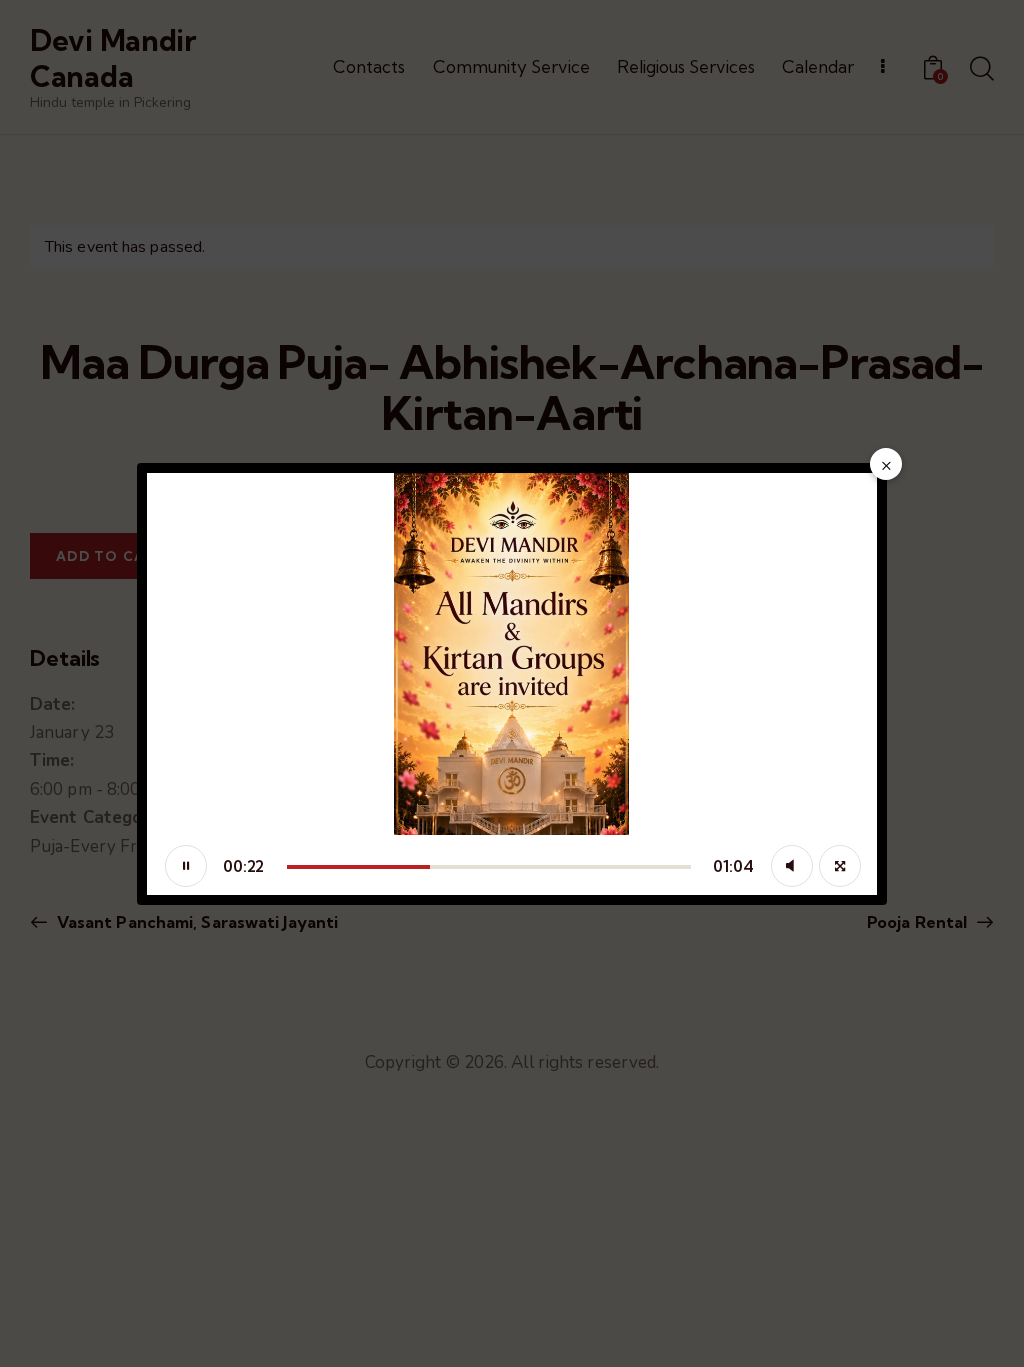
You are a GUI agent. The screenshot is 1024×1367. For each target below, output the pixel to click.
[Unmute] (792, 866)
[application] (512, 684)
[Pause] (186, 866)
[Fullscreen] (840, 866)
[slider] (489, 867)
